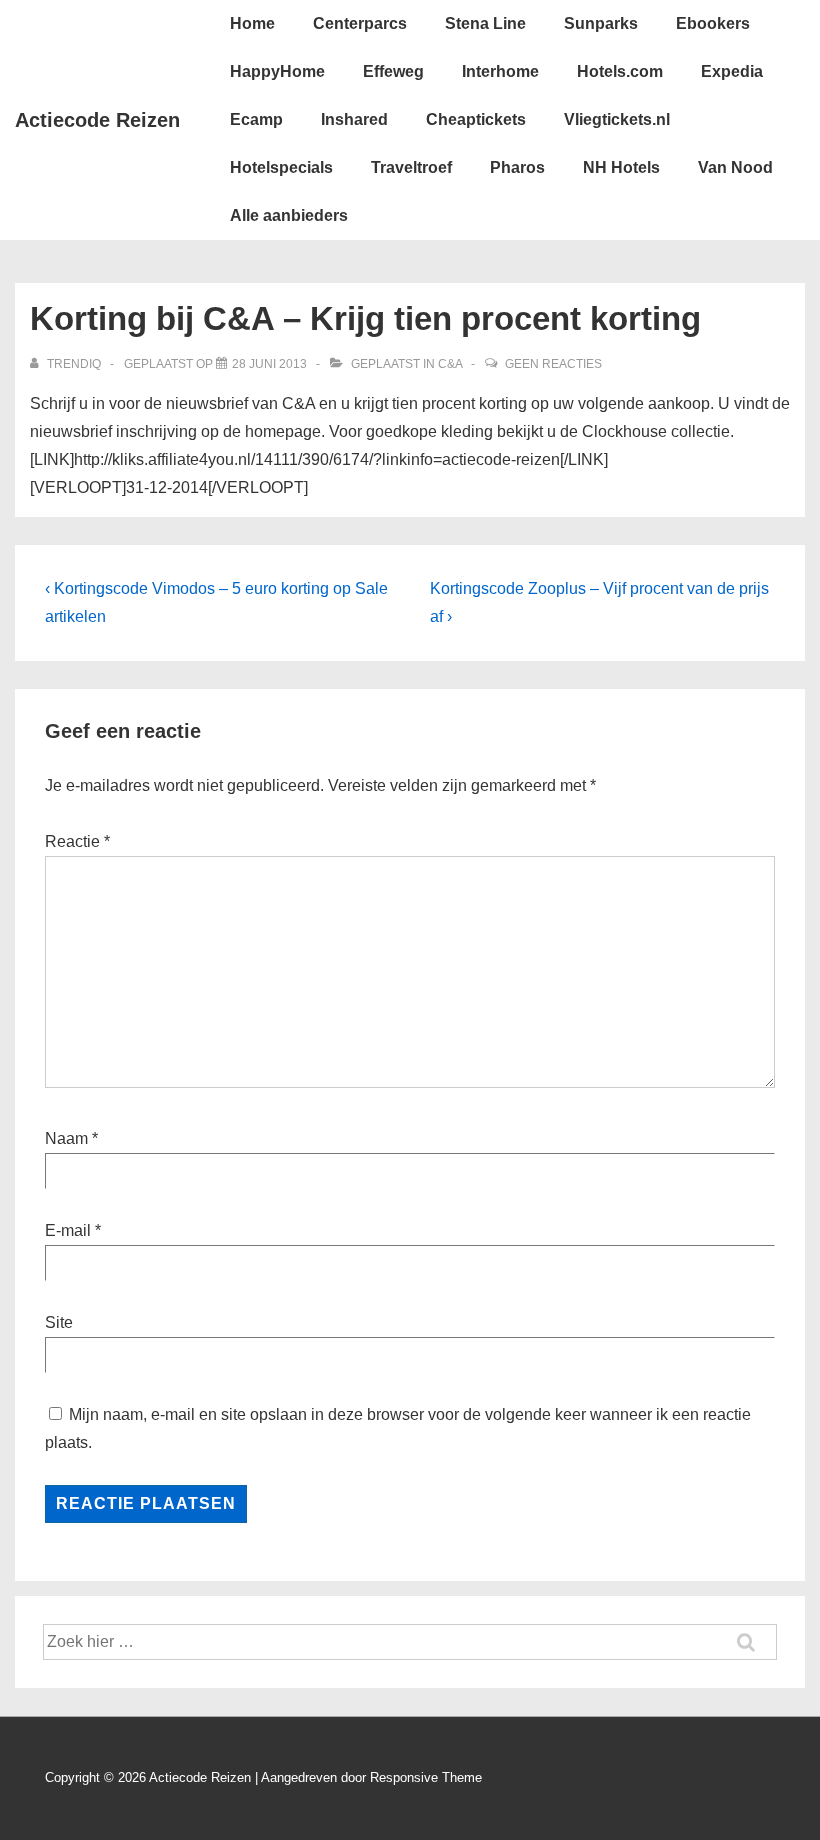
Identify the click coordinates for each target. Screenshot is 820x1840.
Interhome (500, 71)
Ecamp (256, 119)
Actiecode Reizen (97, 120)
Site (59, 1322)
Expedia (732, 71)
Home (252, 23)
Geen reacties (553, 364)
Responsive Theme (426, 1777)
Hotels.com (620, 71)
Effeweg (393, 71)
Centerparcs (360, 23)
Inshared (354, 119)
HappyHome (277, 71)
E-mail (68, 1230)
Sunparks (601, 23)
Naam (66, 1138)
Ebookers (713, 23)
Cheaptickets (476, 119)
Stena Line (485, 23)
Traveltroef (411, 167)
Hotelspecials (281, 167)
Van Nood (735, 167)
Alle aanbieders (289, 215)
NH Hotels (621, 167)
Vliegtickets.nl (617, 119)
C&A (450, 364)
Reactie (77, 841)
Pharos (517, 167)
